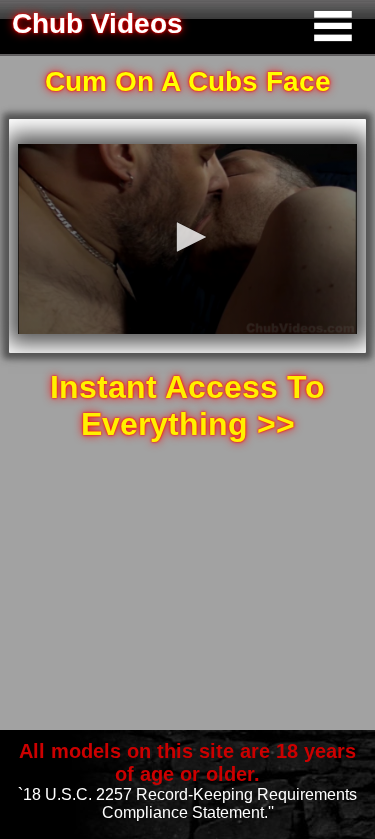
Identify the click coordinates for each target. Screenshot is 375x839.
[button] (188, 237)
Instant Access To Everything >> (187, 405)
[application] (187, 239)
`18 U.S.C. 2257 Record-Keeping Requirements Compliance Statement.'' (187, 803)
